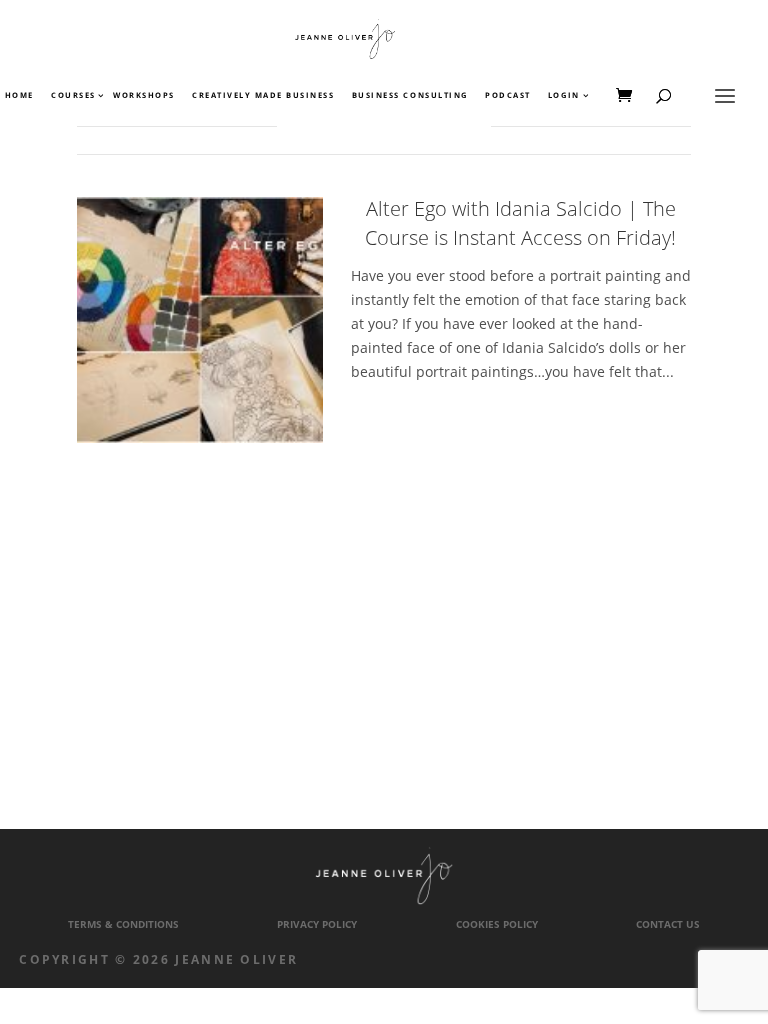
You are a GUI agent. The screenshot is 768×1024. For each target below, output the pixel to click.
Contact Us (668, 924)
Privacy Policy (317, 924)
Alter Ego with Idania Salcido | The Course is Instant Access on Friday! (520, 223)
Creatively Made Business (263, 96)
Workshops (144, 96)
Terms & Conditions (123, 924)
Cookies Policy (497, 924)
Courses (72, 96)
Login (564, 96)
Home (19, 96)
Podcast (508, 96)
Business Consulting (410, 96)
